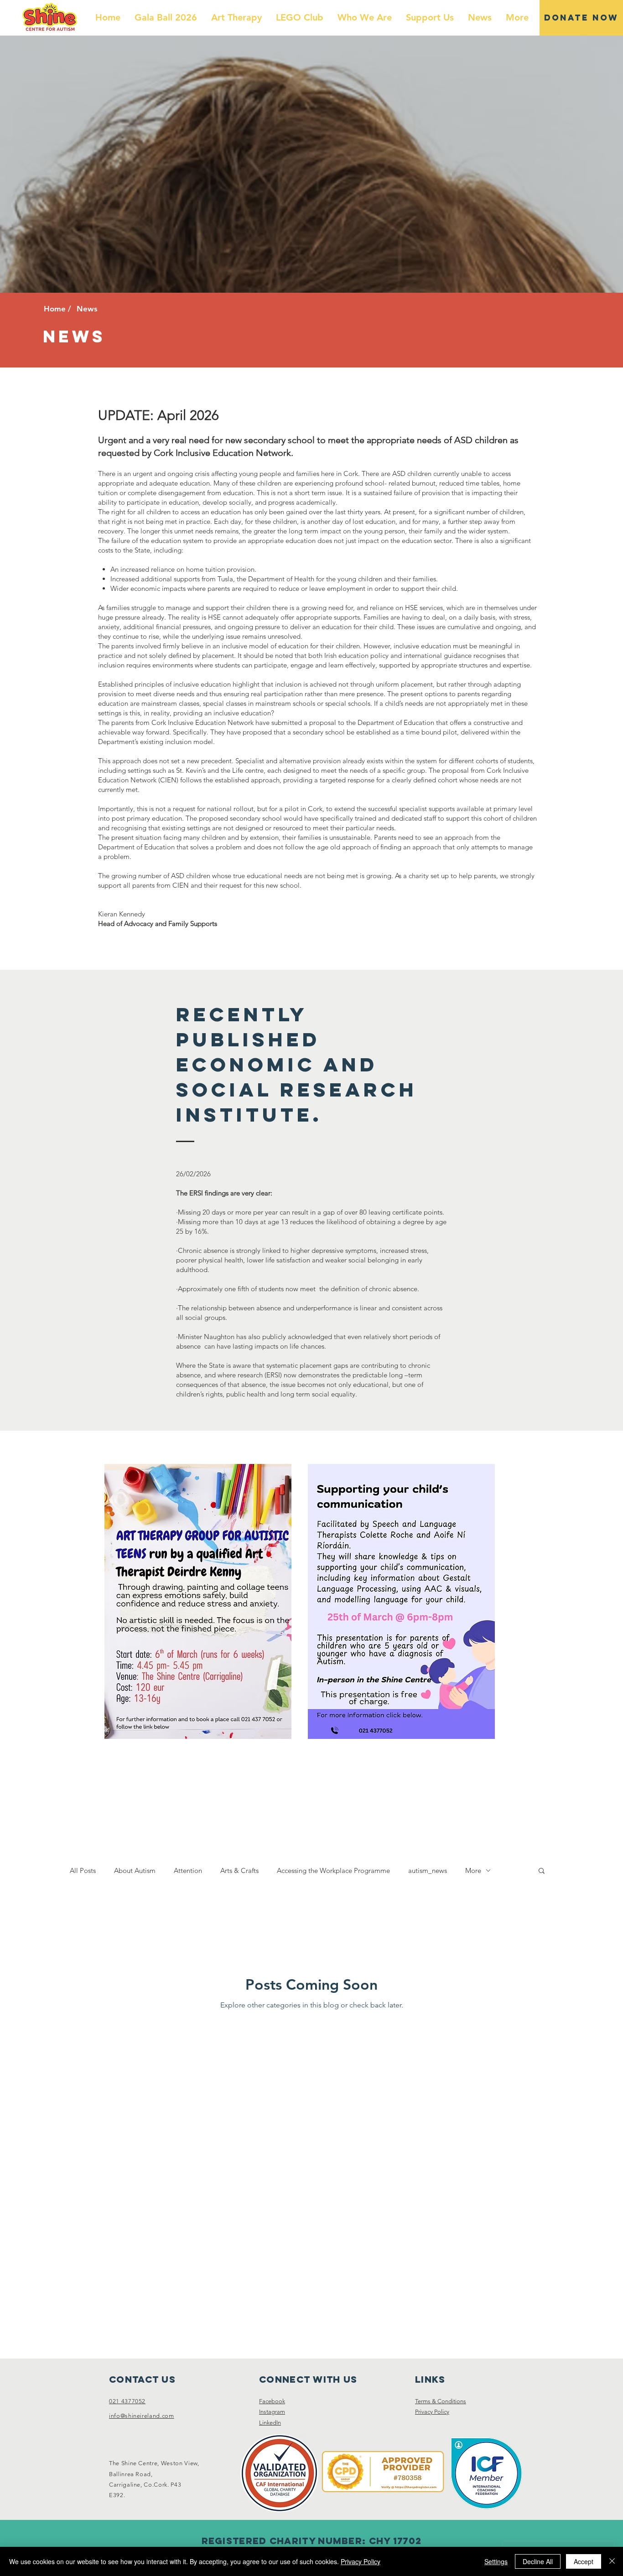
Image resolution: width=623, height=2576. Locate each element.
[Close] (612, 2561)
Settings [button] (496, 2561)
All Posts (83, 1870)
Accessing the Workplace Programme (333, 1870)
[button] (542, 1871)
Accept (584, 2561)
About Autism (135, 1870)
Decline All (538, 2561)
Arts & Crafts (239, 1870)
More (473, 1870)
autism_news (428, 1870)
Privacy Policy (361, 2561)
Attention (188, 1870)
